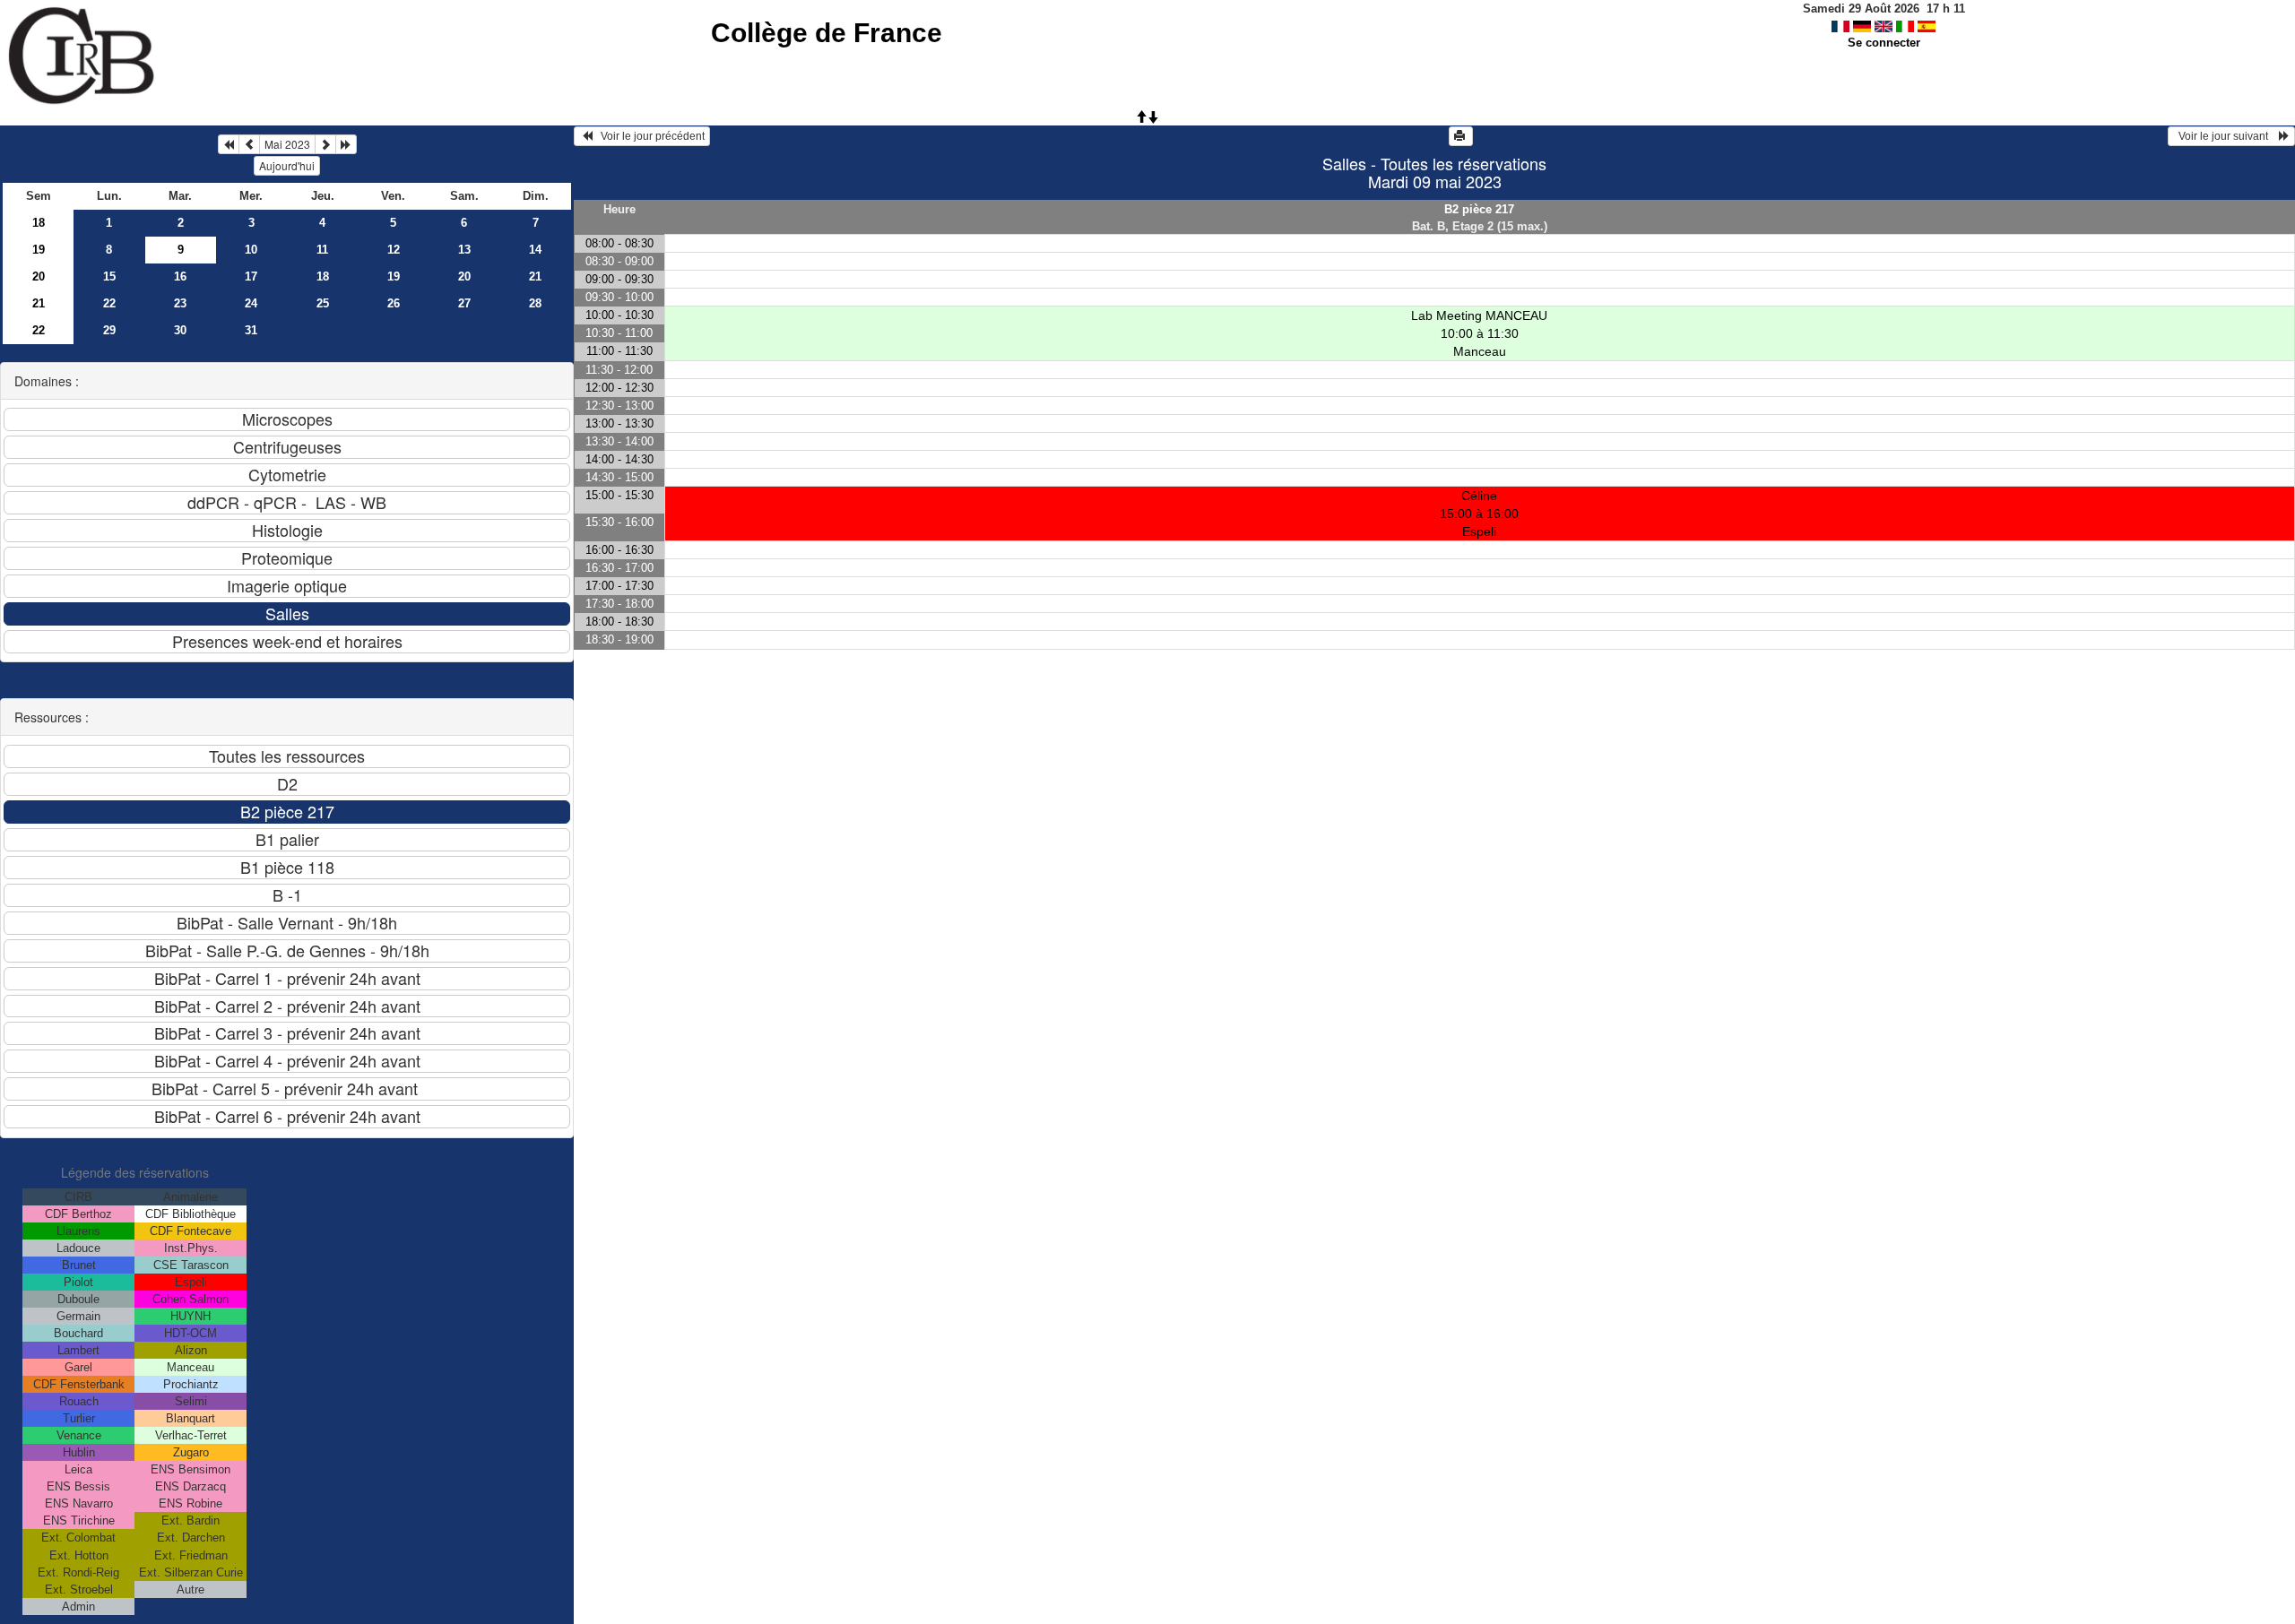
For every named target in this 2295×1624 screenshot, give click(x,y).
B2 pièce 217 (1479, 209)
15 (109, 276)
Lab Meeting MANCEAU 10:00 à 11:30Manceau (1479, 333)
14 (535, 250)
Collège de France (827, 33)
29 (109, 330)
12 (394, 250)
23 (180, 303)
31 (251, 330)
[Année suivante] (346, 144)
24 (251, 303)
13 (464, 250)
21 (535, 276)
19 (39, 250)
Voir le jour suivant (2226, 136)
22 (109, 303)
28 (535, 303)
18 (39, 223)
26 (394, 303)
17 (251, 276)
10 (251, 250)
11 (322, 250)
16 (180, 276)
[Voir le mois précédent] (249, 144)
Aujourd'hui (287, 165)
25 (323, 303)
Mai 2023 (287, 144)
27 (464, 303)
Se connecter (1884, 43)
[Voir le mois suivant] (325, 144)
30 (180, 330)
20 (39, 276)
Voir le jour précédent (649, 136)
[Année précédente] (229, 144)
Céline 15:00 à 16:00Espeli (1479, 514)
